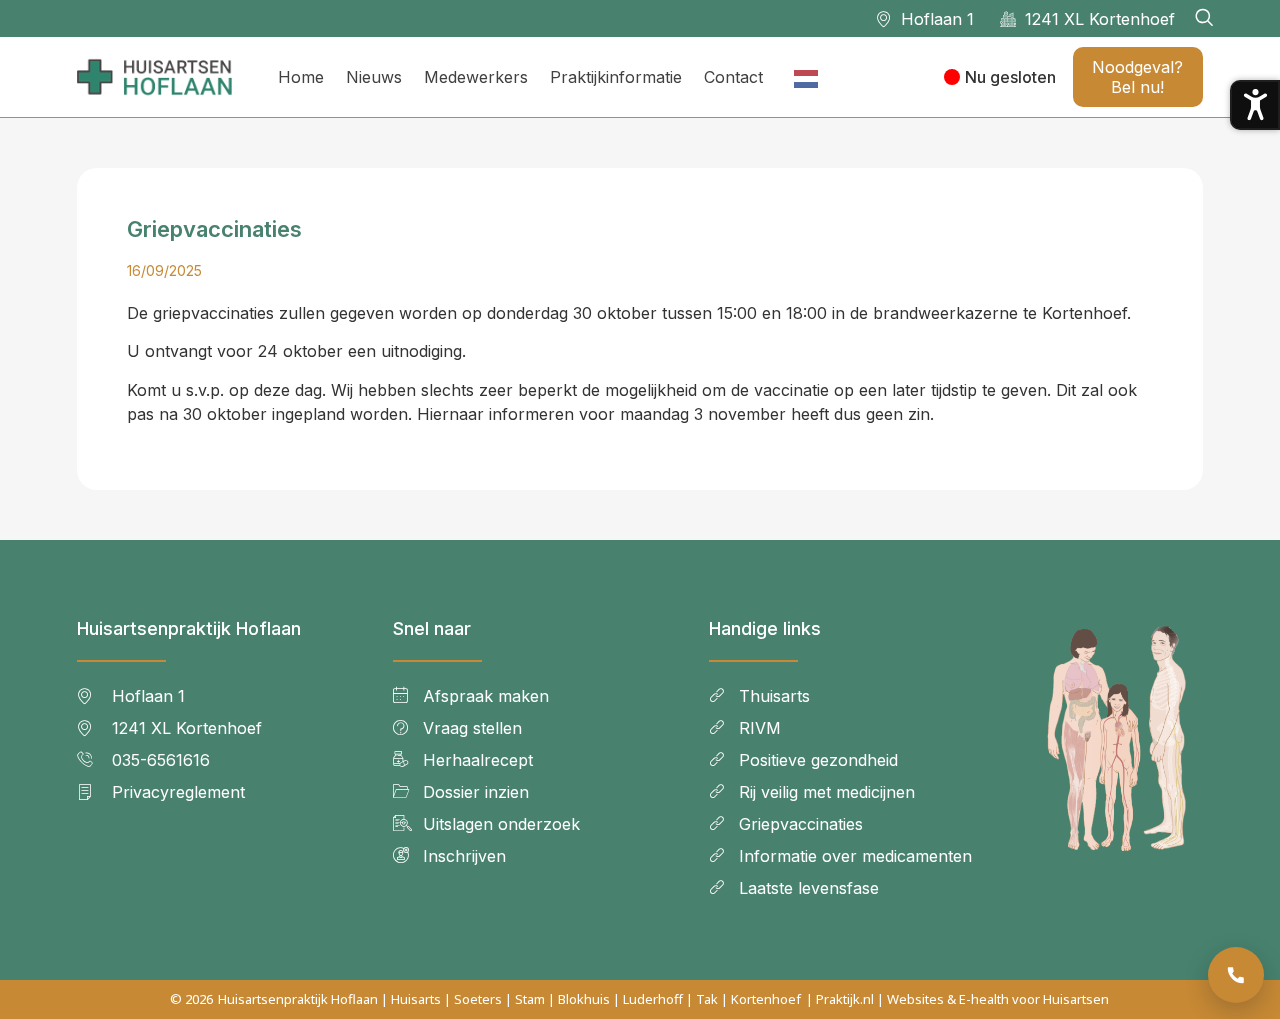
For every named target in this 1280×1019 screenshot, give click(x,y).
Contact (733, 77)
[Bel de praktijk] (1236, 975)
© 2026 (191, 999)
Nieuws (374, 77)
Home (301, 77)
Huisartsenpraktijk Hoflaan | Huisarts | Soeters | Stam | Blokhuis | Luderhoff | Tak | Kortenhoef (509, 999)
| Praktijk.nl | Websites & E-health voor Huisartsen (957, 999)
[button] (1204, 18)
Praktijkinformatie (616, 77)
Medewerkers (476, 77)
